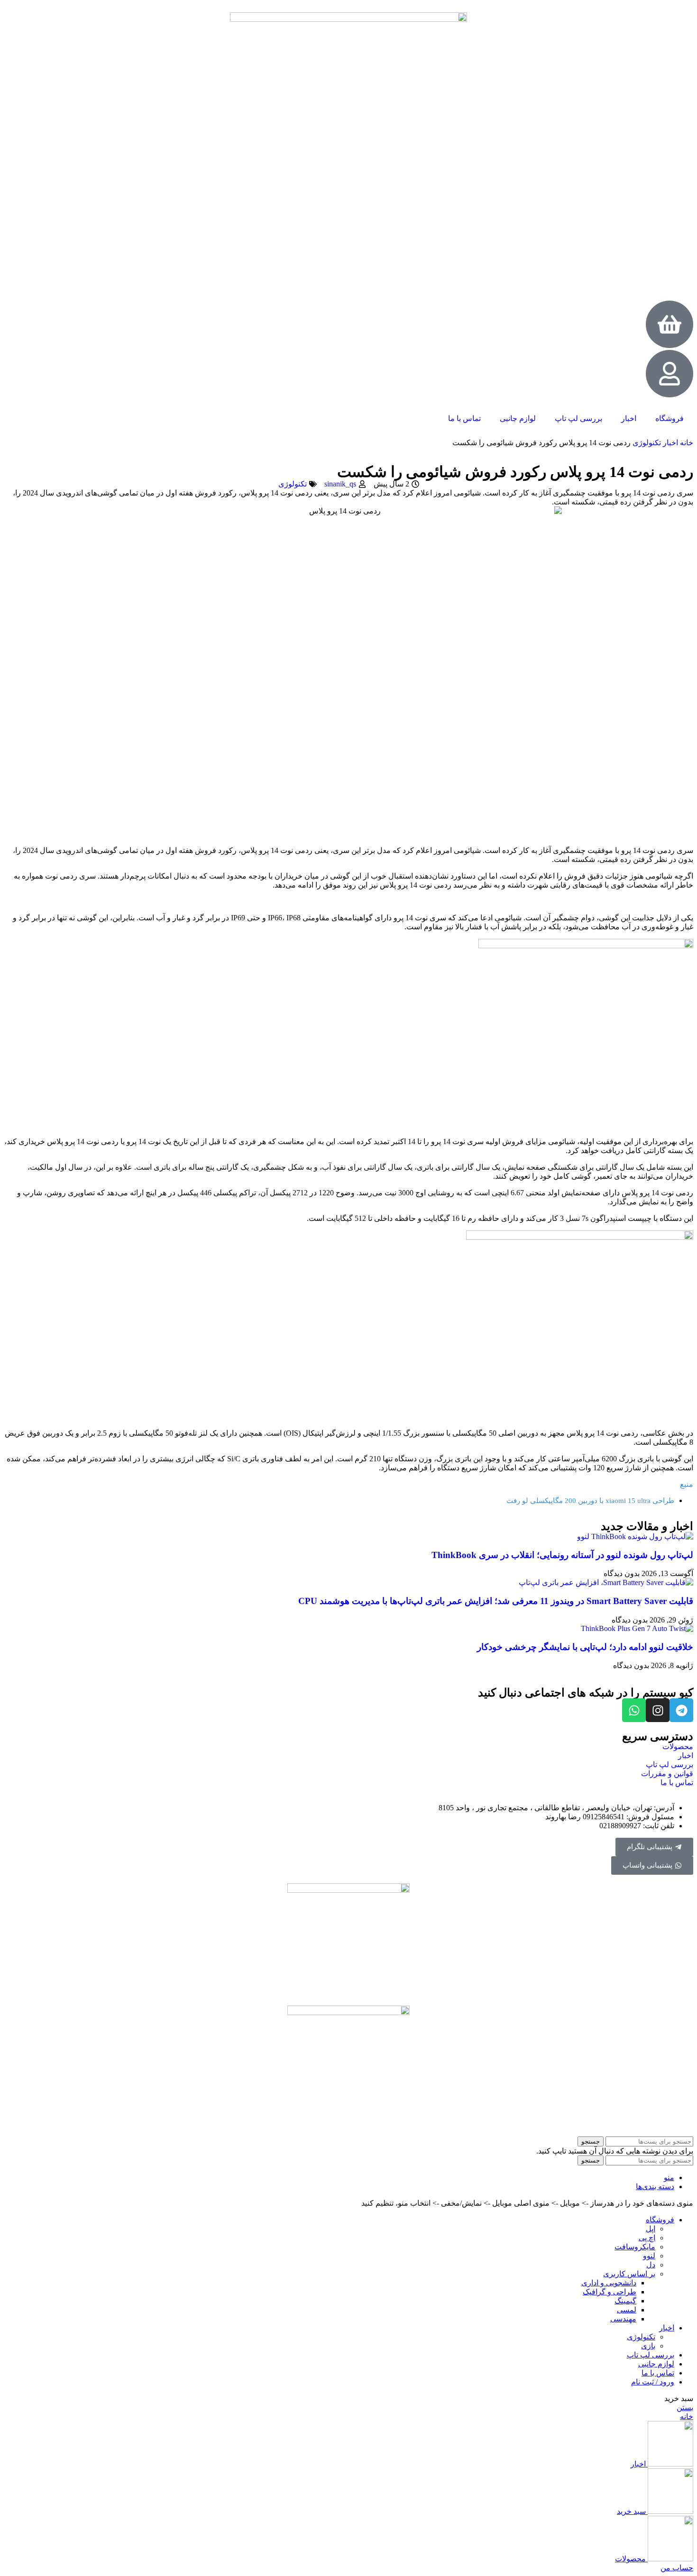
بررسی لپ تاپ (578, 418)
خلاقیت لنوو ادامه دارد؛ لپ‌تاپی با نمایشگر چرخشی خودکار (585, 1647)
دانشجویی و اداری (609, 2283)
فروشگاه (669, 418)
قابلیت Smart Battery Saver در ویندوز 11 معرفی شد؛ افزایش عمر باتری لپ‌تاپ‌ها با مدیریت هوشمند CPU (496, 1601)
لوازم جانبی (518, 418)
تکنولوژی (646, 443)
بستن (685, 2407)
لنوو (649, 2256)
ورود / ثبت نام (653, 2382)
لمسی (627, 2310)
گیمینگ (625, 2301)
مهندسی (623, 2319)
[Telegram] (681, 1710)
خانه (686, 443)
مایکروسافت (635, 2247)
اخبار (629, 418)
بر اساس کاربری (629, 2274)
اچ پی (647, 2238)
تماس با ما (464, 418)
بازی (648, 2346)
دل (651, 2265)
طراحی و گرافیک (610, 2292)
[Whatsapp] (634, 1710)
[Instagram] (658, 1710)
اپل (651, 2229)
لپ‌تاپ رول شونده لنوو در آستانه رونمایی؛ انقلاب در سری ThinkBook (562, 1555)
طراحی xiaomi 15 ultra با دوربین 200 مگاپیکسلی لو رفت (590, 1501)
